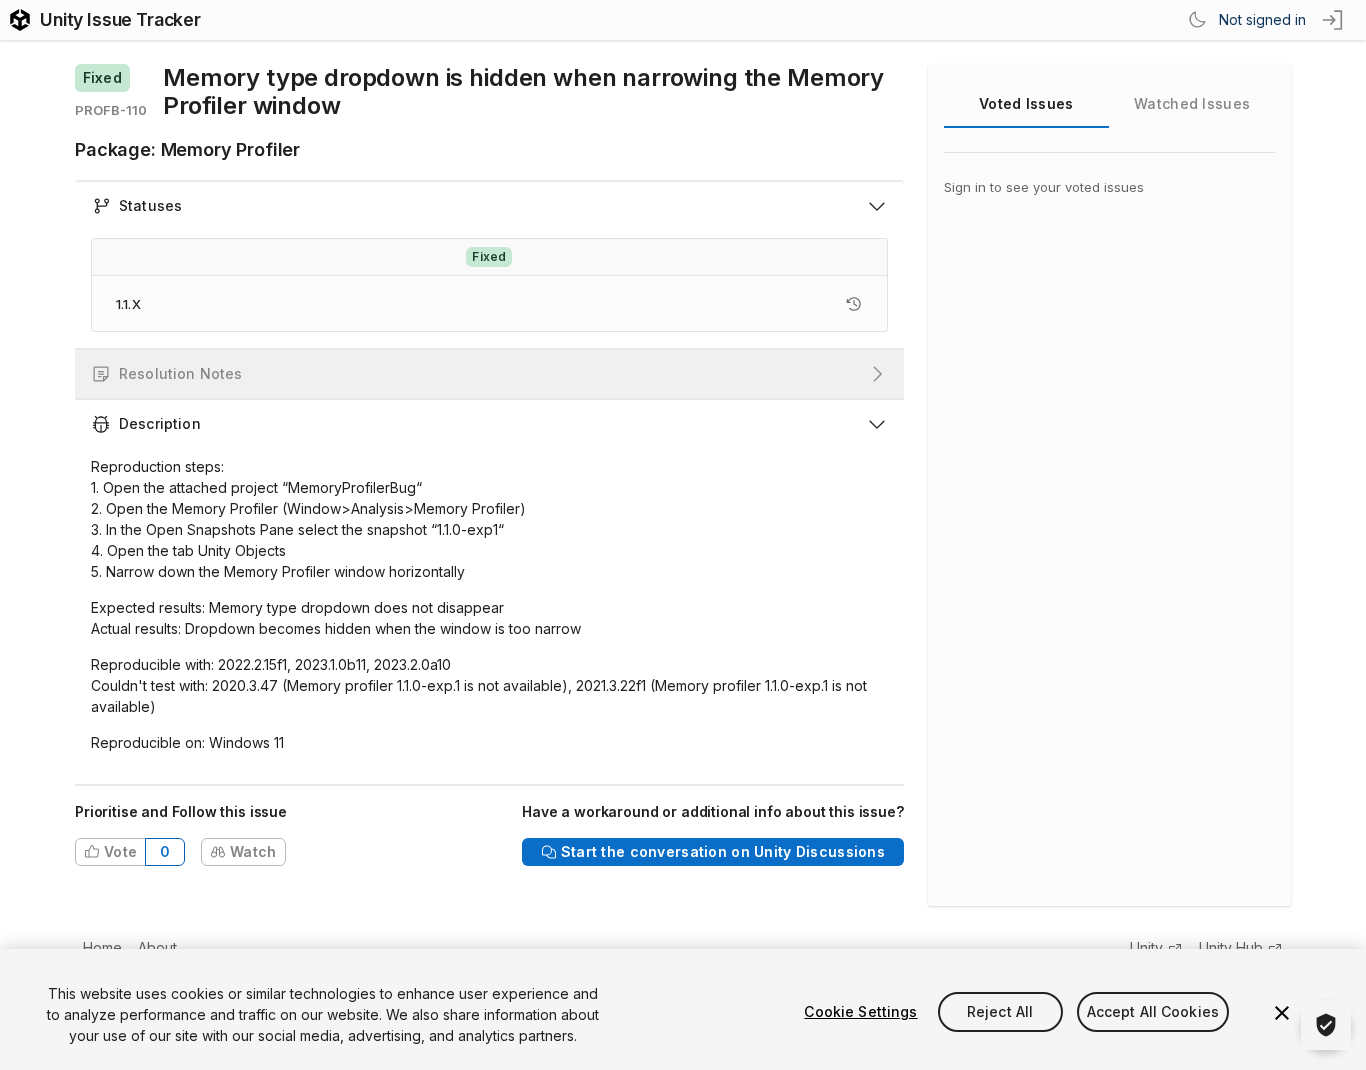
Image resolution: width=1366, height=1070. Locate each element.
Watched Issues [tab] (1192, 103)
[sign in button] (1334, 20)
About (157, 947)
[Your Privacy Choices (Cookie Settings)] (1326, 1025)
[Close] (1282, 1013)
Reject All (1000, 1011)
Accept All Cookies (1153, 1011)
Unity (1146, 947)
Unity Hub (1231, 947)
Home (102, 947)
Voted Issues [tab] (1026, 103)
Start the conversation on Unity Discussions (723, 851)
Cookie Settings (860, 1011)
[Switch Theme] (1197, 20)
